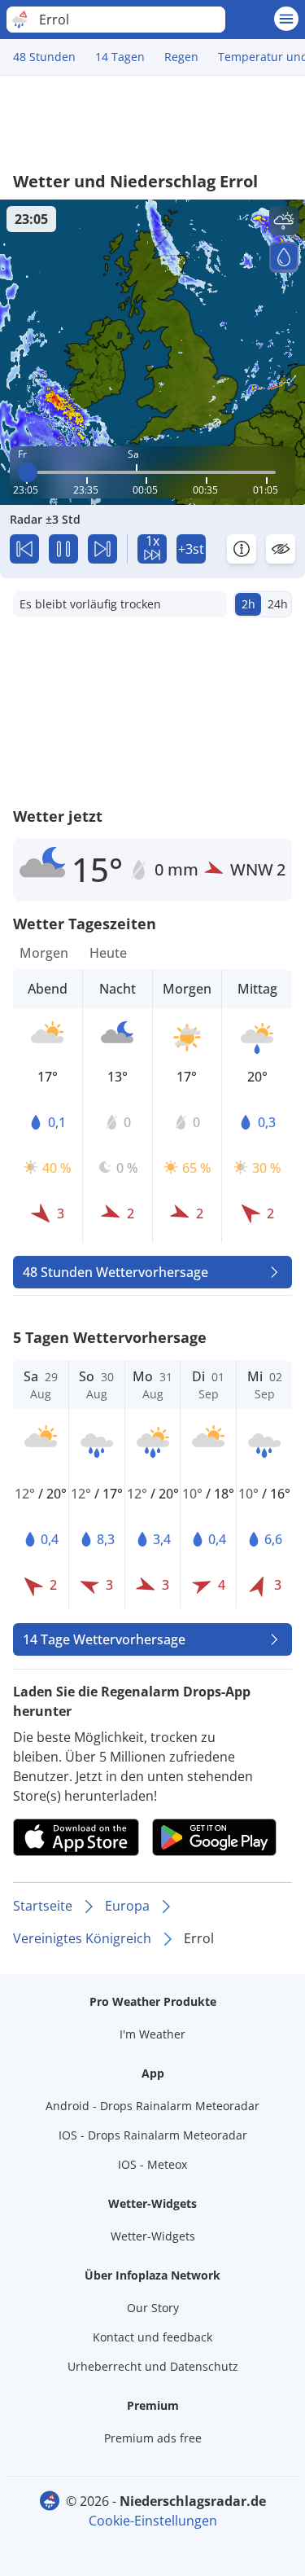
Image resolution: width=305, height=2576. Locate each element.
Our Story (153, 2308)
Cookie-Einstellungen (153, 2521)
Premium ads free (153, 2438)
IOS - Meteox (152, 2164)
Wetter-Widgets (153, 2236)
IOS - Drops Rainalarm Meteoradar (153, 2135)
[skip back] (24, 549)
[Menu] (286, 19)
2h (248, 604)
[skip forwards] (102, 549)
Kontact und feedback (152, 2337)
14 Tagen (120, 57)
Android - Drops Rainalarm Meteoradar (152, 2106)
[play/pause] (63, 549)
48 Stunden (44, 57)
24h (278, 604)
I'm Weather (152, 2034)
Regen (181, 57)
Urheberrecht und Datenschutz (153, 2366)
